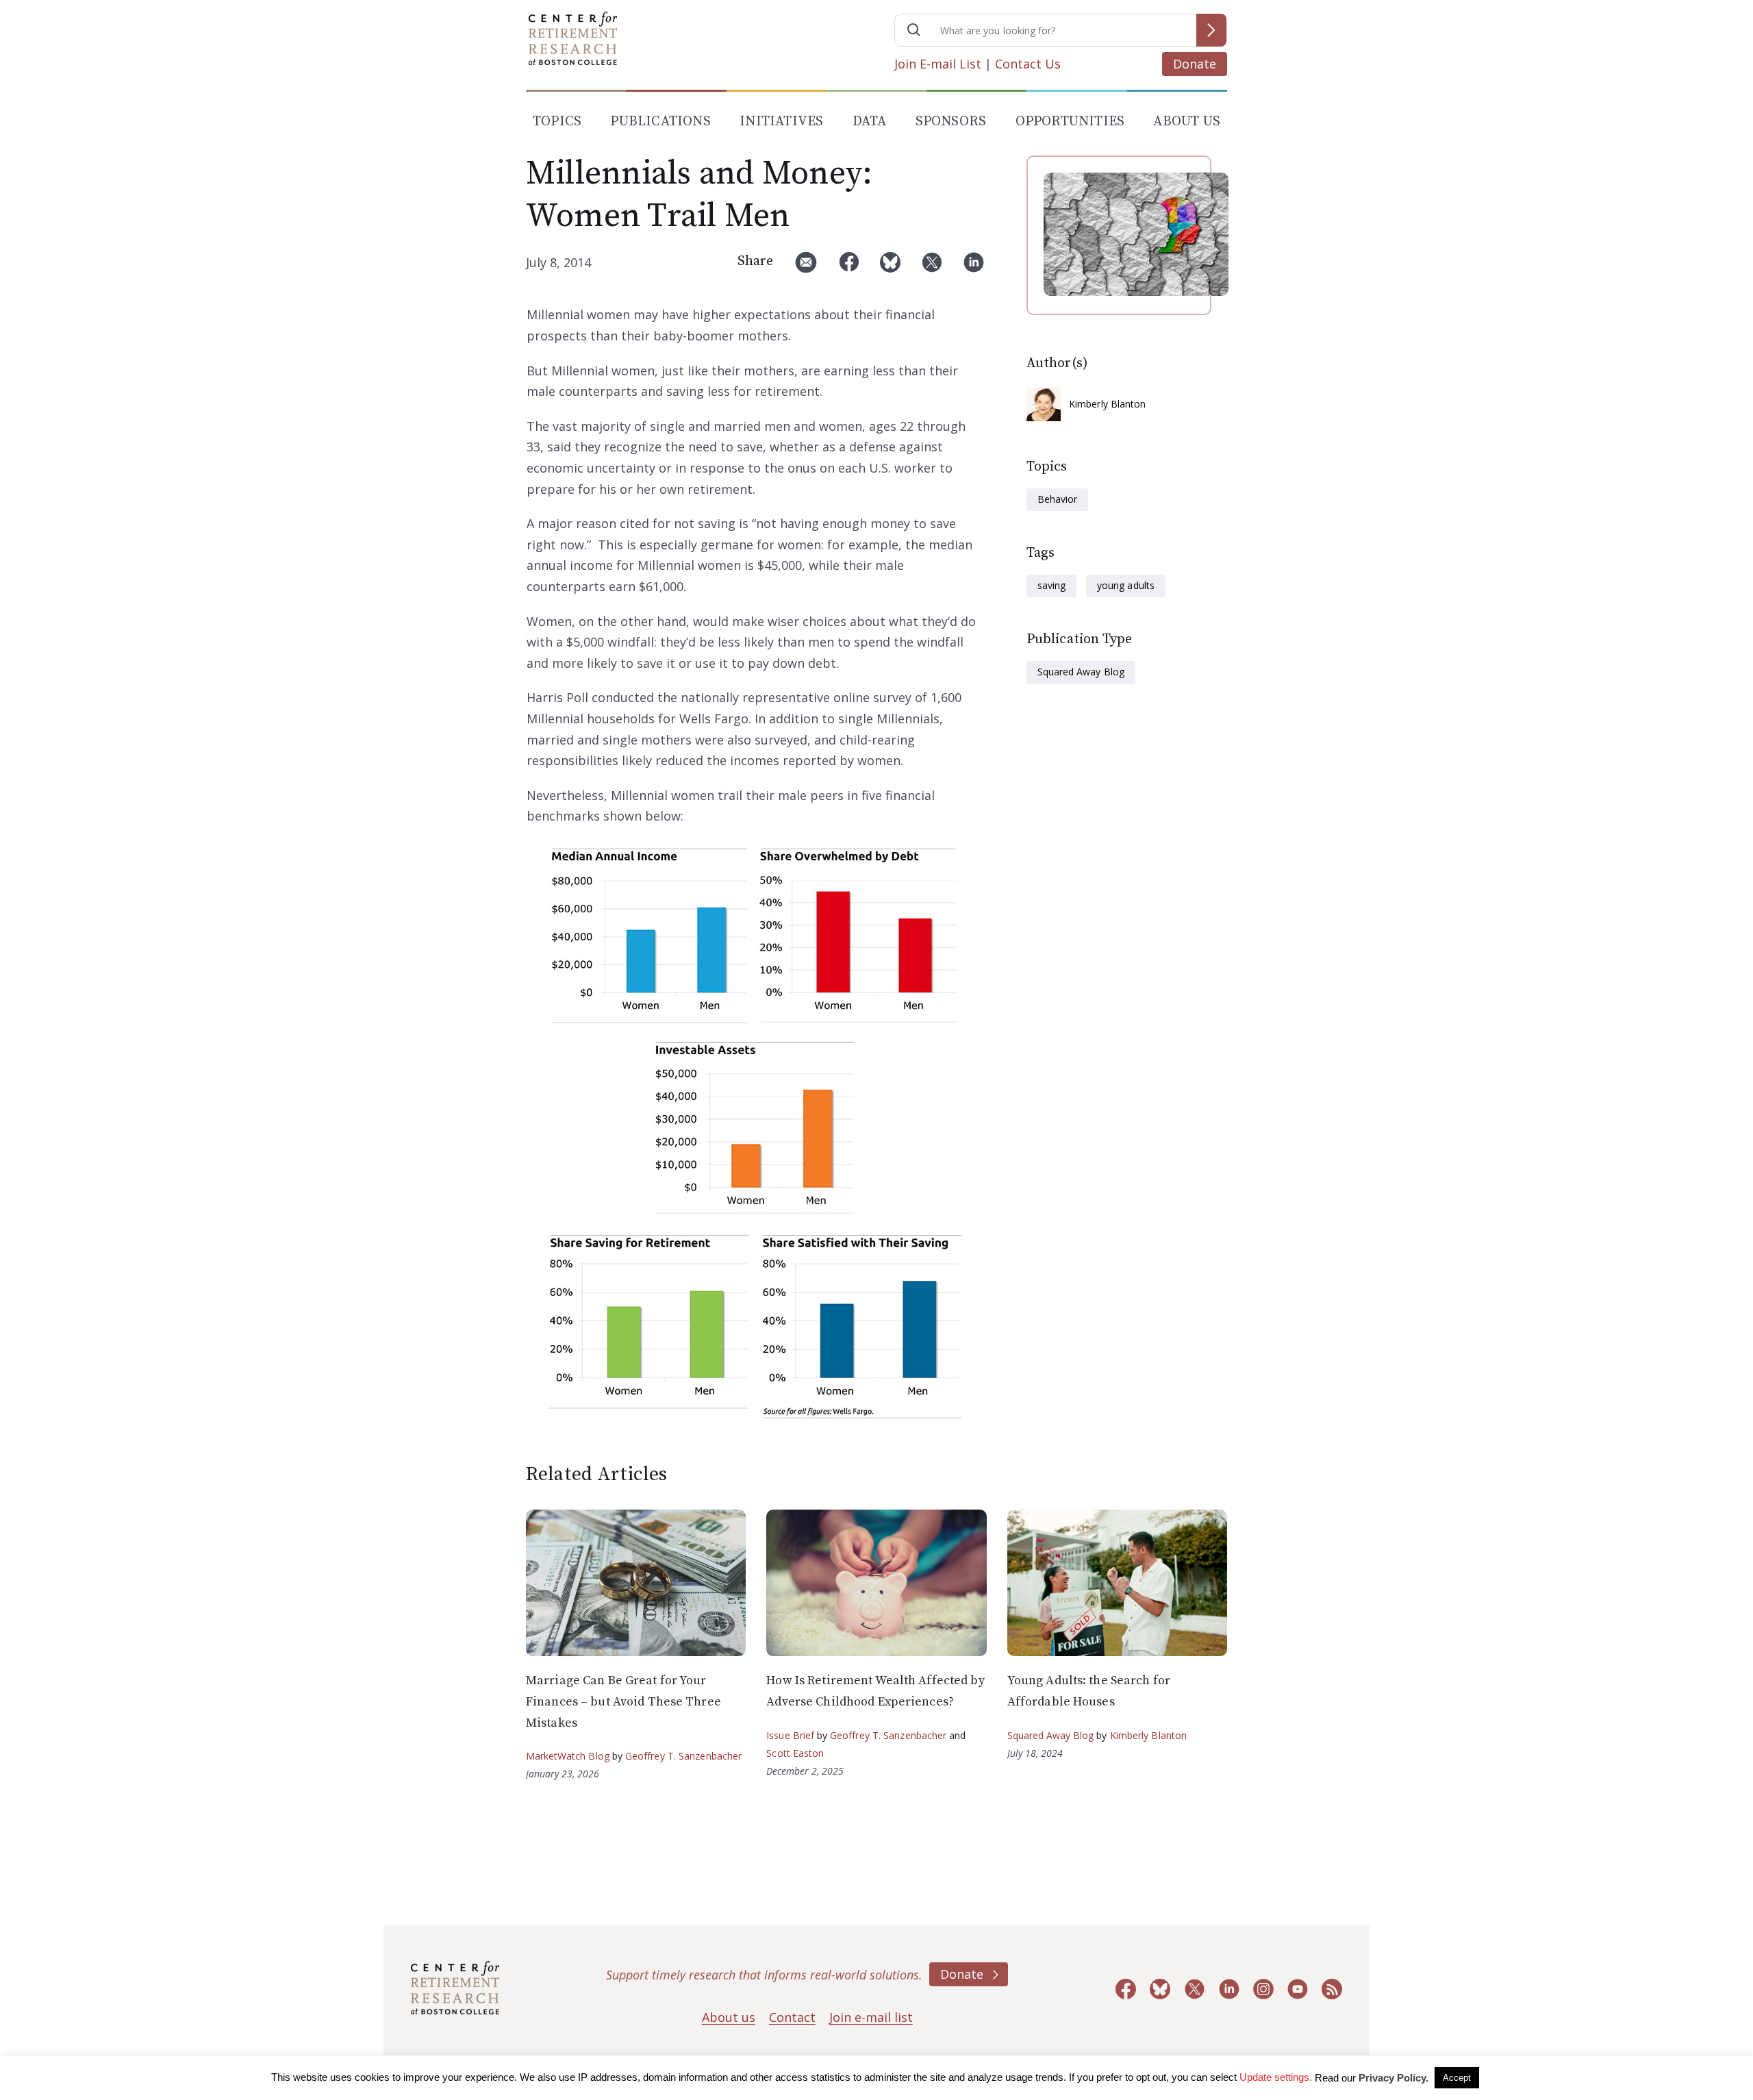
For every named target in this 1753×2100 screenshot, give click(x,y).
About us (729, 2017)
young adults (1125, 585)
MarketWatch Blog (568, 1756)
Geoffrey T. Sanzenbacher (683, 1756)
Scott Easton (795, 1753)
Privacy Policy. (1393, 2078)
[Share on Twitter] (932, 267)
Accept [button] (1457, 2078)
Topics (557, 122)
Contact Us (1028, 64)
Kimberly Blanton (1108, 404)
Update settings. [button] (1276, 2077)
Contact (792, 2017)
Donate (1195, 64)
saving (1051, 585)
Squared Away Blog (1081, 672)
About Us (1187, 122)
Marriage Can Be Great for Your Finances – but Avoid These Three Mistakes (623, 1701)
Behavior (1057, 499)
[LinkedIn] (974, 267)
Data (870, 122)
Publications (660, 122)
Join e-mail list (871, 2017)
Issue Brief (790, 1735)
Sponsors (951, 122)
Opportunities (1070, 122)
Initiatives (781, 122)
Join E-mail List (938, 64)
